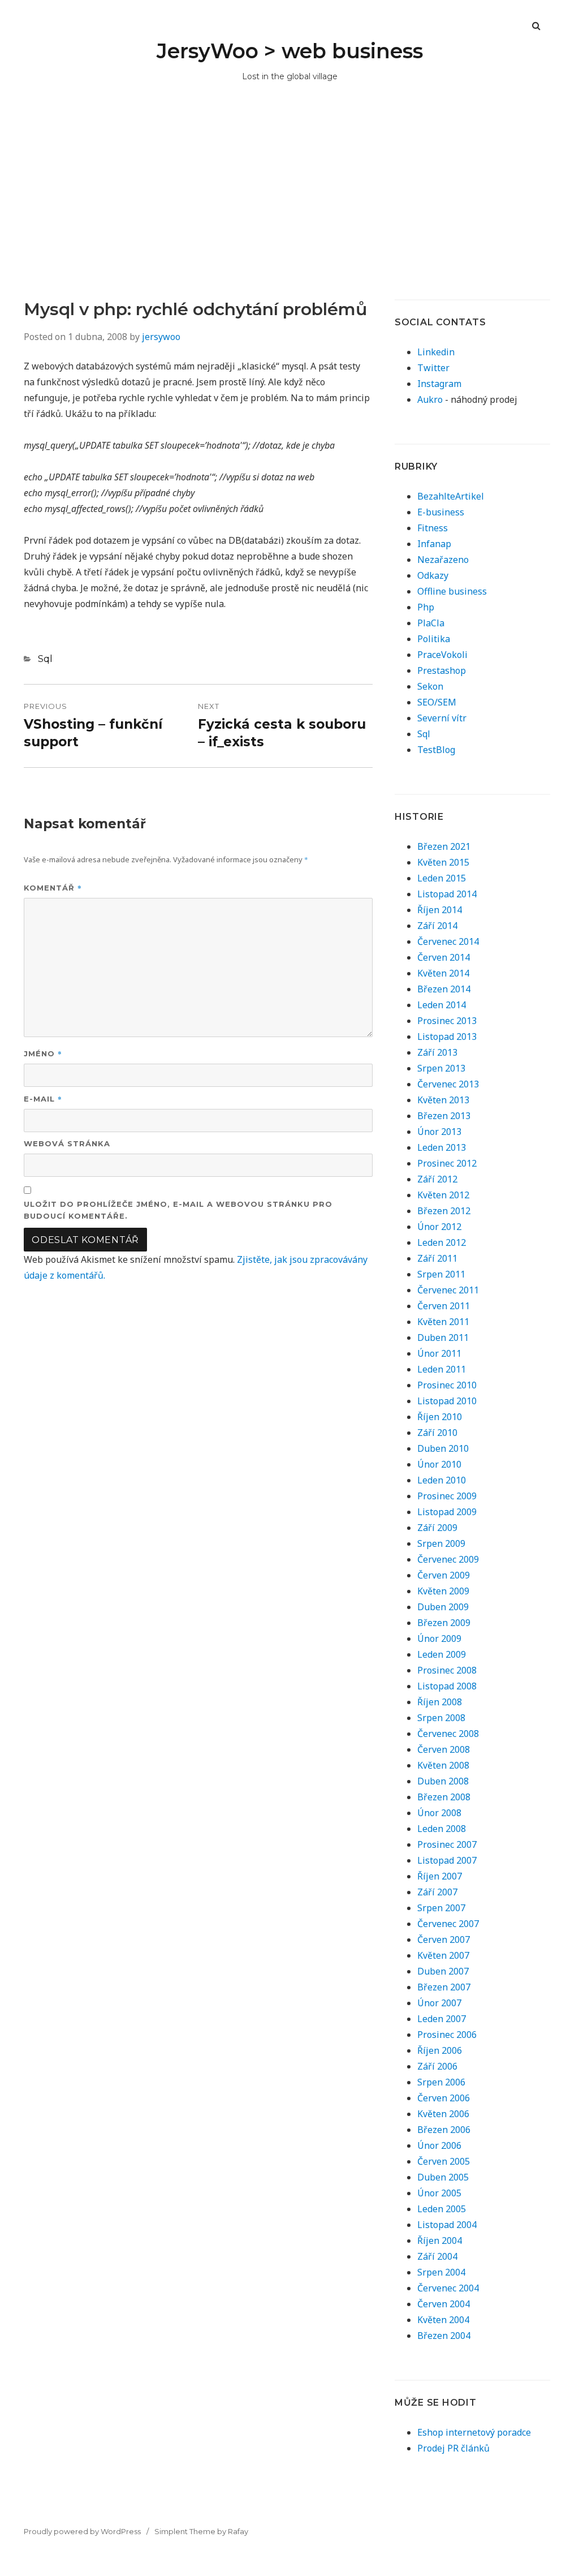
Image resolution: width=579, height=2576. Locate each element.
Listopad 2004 (447, 2225)
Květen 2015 (443, 862)
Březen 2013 (444, 1116)
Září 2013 (437, 1052)
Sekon (430, 686)
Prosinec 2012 (447, 1163)
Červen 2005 (444, 2161)
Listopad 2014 (447, 894)
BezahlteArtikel (451, 496)
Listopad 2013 (447, 1037)
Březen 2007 (444, 1987)
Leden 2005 (442, 2209)
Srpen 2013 (441, 1068)
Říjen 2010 (440, 1417)
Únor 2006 (439, 2145)
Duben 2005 (443, 2177)
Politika (434, 639)
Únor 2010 (439, 1464)
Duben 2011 (443, 1338)
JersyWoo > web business (290, 51)
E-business (441, 512)
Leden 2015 (442, 878)
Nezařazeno (443, 560)
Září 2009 (437, 1528)
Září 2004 (437, 2256)
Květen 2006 (443, 2114)
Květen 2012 (443, 1195)
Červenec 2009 (448, 1559)
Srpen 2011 (441, 1274)
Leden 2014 (442, 1005)
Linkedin (436, 352)
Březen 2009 (444, 1623)
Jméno (43, 1053)
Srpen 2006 (441, 2082)
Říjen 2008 (440, 1702)
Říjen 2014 (440, 910)
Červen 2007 (444, 1939)
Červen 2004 (444, 2304)
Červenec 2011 (448, 1290)
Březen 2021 (444, 846)
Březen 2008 (444, 1797)
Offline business (452, 591)
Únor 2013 (439, 1132)
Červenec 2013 (448, 1084)
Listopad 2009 (447, 1512)
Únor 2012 (439, 1227)
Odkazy (433, 575)
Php (426, 607)
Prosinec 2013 (447, 1021)
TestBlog (436, 750)
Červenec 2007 (448, 1924)
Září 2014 (437, 926)
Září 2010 (437, 1433)
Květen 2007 (443, 1955)
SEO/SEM (437, 702)
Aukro (430, 399)
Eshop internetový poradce (474, 2432)
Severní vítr (442, 718)
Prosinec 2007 (447, 1844)
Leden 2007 (442, 2019)
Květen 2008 (443, 1765)
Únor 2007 (439, 2003)
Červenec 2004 (448, 2288)
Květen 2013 (443, 1100)
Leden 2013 (442, 1147)
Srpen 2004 (441, 2272)
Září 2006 (437, 2066)
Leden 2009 (442, 1654)
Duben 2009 (443, 1607)
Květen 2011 (443, 1322)
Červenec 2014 (448, 941)
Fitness (433, 528)
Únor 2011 (439, 1353)
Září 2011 (437, 1258)
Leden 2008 (442, 1829)
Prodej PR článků (453, 2448)
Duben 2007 (443, 1971)
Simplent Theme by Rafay (201, 2531)
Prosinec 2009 (447, 1496)
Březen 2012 (444, 1211)
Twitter (433, 368)
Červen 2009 (444, 1575)
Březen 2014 (444, 989)
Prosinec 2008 (447, 1670)
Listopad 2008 (447, 1686)
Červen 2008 (444, 1749)
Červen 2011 (444, 1306)
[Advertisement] (289, 214)
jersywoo (161, 337)
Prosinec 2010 (447, 1385)
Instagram (439, 384)
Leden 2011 (442, 1369)
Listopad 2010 (447, 1401)
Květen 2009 (443, 1591)
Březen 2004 (444, 2336)
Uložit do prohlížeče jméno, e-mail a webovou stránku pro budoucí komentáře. (178, 1210)
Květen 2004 (443, 2320)
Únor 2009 (439, 1639)
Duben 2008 (443, 1781)
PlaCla (431, 623)
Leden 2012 (442, 1242)
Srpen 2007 (441, 1908)
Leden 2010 (442, 1480)
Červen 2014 (444, 957)
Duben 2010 (443, 1448)
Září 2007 (437, 1892)
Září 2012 (437, 1179)
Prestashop (442, 670)
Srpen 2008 (441, 1718)
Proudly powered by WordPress (82, 2531)
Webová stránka (67, 1143)
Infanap (434, 544)
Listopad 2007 (447, 1860)
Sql (45, 659)
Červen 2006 (444, 2098)
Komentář (53, 887)
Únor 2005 (439, 2193)
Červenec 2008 (448, 1734)
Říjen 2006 (440, 2050)
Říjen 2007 (440, 1876)
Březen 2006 (444, 2130)
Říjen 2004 (440, 2240)
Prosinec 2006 (447, 2035)
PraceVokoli (442, 655)
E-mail (43, 1098)
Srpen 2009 (441, 1543)
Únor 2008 (439, 1813)
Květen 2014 (443, 973)
